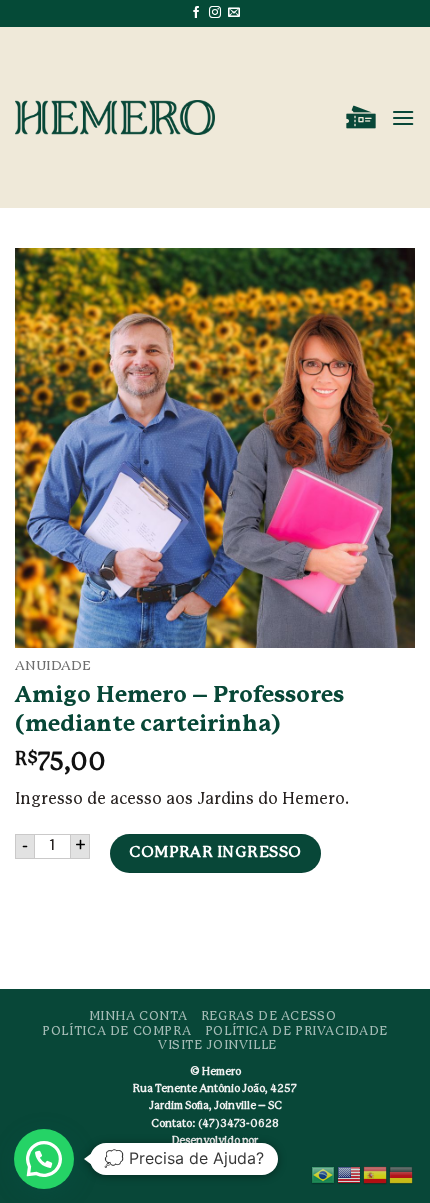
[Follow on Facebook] (196, 13)
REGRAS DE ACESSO (269, 1016)
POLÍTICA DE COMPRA (116, 1031)
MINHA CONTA (138, 1016)
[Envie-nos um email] (234, 13)
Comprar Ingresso (215, 852)
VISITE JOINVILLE (217, 1045)
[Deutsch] (402, 1174)
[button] (361, 118)
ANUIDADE (53, 666)
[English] (350, 1174)
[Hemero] (115, 117)
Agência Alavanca (228, 1161)
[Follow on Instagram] (215, 13)
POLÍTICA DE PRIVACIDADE (296, 1031)
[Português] (324, 1174)
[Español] (376, 1174)
